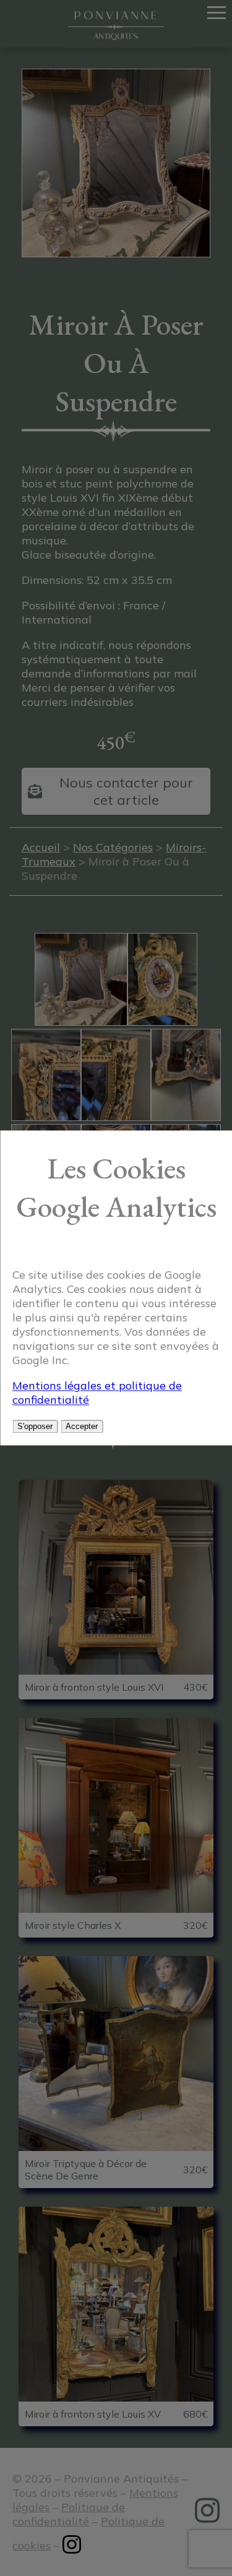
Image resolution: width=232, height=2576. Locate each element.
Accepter (82, 1427)
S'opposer (35, 1427)
